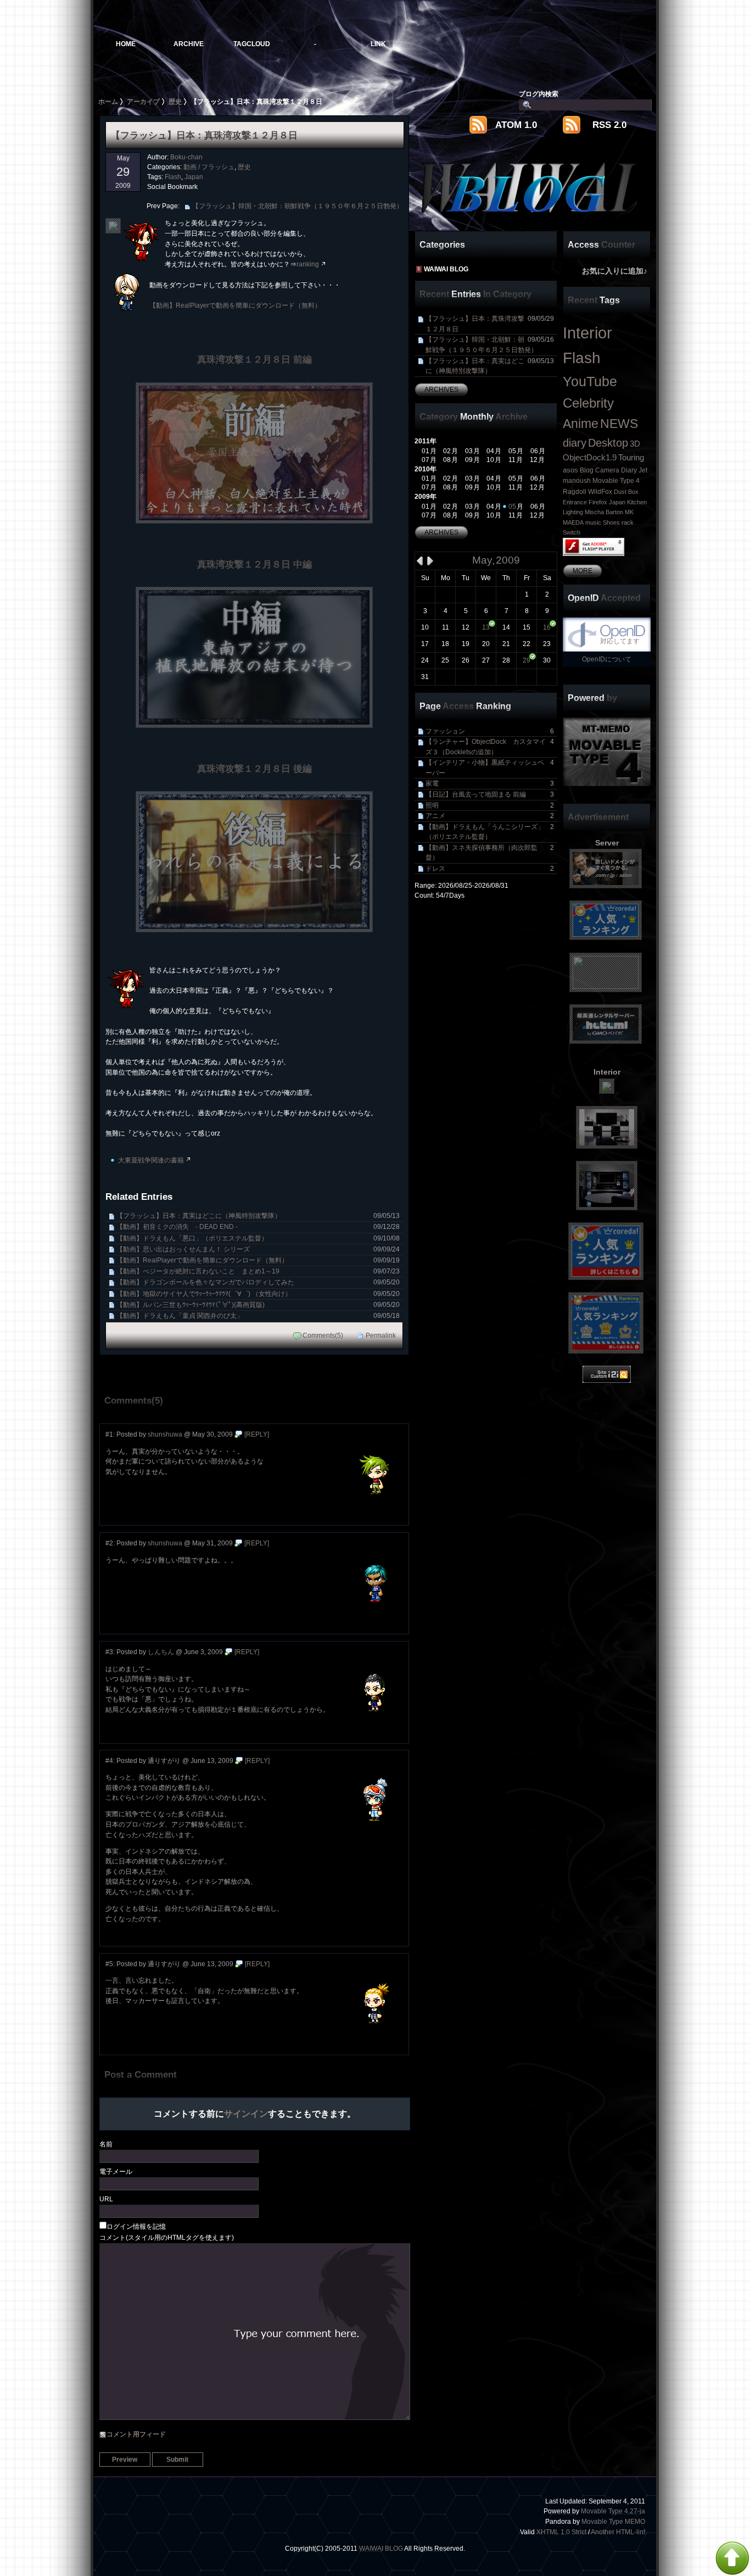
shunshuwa (165, 1434)
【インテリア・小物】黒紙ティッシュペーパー (490, 767)
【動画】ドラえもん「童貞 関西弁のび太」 (258, 1315)
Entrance (575, 502)
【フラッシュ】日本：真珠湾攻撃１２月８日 (490, 324)
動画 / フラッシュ (209, 167)
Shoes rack (618, 522)
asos (570, 470)
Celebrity (588, 403)
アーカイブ (143, 101)
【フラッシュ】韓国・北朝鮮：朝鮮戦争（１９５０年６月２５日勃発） (298, 206)
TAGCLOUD (252, 44)
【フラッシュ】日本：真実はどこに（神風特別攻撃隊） (258, 1215)
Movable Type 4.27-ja (613, 2511)
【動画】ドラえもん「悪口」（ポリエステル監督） (258, 1238)
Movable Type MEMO (613, 2521)
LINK (378, 44)
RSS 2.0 (609, 125)
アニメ (490, 816)
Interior (587, 333)
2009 (508, 560)
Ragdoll (575, 492)
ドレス (490, 868)
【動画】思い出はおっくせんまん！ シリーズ (258, 1249)
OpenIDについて (607, 659)
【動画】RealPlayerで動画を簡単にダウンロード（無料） (235, 305)
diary (575, 443)
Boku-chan (186, 157)
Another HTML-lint (618, 2532)
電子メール (116, 2171)
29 (527, 660)
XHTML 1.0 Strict (561, 2532)
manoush (577, 481)
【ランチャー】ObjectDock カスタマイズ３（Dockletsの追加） (490, 747)
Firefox (598, 502)
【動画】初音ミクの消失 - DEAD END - (258, 1226)
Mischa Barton (604, 512)
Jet (643, 470)
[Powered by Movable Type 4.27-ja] (607, 752)
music (593, 522)
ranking (308, 264)
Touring (631, 458)
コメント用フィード (136, 2434)
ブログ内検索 (539, 94)
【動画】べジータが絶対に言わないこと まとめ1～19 (258, 1271)
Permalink (381, 1335)
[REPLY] (257, 1434)
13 (486, 627)
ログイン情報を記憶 (136, 2226)
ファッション (490, 731)
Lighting (573, 512)
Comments (319, 1335)
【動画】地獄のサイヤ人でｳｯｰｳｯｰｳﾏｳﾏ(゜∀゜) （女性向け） (258, 1293)
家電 (490, 783)
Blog (587, 470)
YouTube (590, 381)
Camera (607, 470)
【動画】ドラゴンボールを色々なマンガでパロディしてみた (258, 1282)
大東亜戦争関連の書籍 (151, 1160)
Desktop (608, 443)
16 (547, 627)
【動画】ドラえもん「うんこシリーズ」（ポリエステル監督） (490, 832)
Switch (572, 532)
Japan (194, 177)
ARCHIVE (189, 44)
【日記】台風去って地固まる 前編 (490, 794)
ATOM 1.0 (516, 125)
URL (106, 2199)
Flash (173, 177)
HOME (126, 44)
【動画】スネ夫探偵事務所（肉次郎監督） (490, 853)
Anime (581, 424)
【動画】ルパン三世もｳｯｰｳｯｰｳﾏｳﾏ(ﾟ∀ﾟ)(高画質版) (258, 1304)
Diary (629, 470)
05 (512, 506)
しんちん (161, 1652)
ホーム (108, 101)
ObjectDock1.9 (590, 458)
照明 (490, 805)
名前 (106, 2144)
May (482, 560)
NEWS (619, 424)
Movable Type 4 (616, 481)
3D (635, 444)
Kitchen (637, 502)
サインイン (246, 2113)
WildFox (600, 492)
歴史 (244, 167)
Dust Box (626, 492)
